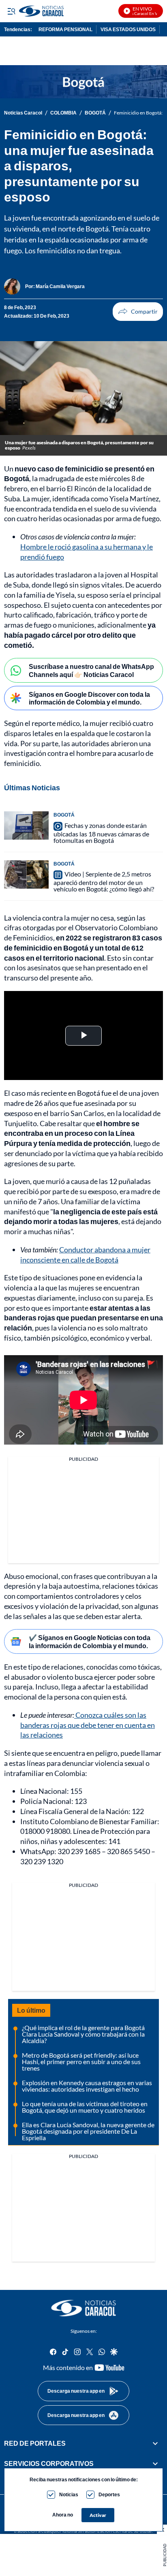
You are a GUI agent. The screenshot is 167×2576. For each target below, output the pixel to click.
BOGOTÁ (95, 113)
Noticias (69, 2494)
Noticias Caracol (23, 113)
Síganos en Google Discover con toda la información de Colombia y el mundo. (89, 698)
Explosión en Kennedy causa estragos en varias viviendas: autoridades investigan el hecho (87, 2086)
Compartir (138, 312)
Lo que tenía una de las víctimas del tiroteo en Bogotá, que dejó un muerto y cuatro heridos (85, 2107)
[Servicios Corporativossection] (155, 2464)
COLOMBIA (63, 113)
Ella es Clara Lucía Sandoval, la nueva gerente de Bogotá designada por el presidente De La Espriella (88, 2131)
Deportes (109, 2494)
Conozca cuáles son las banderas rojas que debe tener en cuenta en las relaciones (88, 1725)
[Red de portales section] (155, 2443)
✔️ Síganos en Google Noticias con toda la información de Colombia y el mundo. (90, 1641)
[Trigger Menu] (11, 11)
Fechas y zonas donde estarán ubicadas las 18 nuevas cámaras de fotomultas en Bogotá (101, 833)
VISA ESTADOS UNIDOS (128, 29)
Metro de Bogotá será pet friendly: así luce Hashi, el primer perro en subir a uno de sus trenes (81, 2061)
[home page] (83, 2308)
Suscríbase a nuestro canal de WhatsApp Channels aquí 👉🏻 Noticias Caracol (91, 670)
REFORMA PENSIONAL (65, 29)
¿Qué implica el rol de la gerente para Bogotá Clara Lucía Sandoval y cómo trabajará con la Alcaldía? (83, 2034)
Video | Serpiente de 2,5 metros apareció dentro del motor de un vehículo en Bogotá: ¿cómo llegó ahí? (104, 881)
